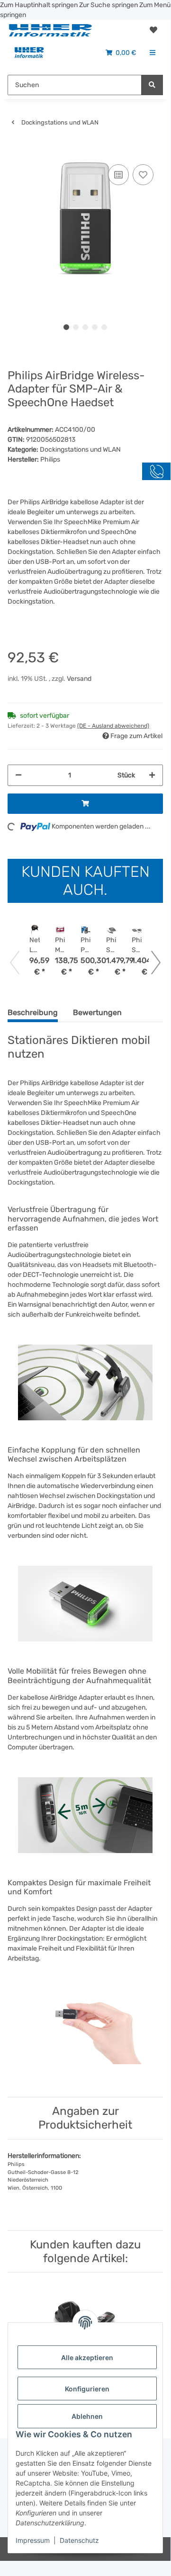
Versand (79, 679)
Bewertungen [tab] (97, 1012)
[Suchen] (152, 85)
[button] (153, 30)
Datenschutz (79, 2540)
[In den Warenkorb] (15, 148)
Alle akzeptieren (87, 2358)
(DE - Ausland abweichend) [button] (113, 726)
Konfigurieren (87, 2389)
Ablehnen (87, 2416)
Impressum (33, 2540)
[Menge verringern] (18, 775)
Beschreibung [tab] (33, 1012)
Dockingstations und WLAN (80, 450)
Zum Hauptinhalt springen (40, 5)
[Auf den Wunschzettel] (143, 175)
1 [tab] (66, 327)
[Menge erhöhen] (152, 775)
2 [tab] (76, 327)
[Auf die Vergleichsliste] (118, 175)
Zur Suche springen (109, 5)
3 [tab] (85, 327)
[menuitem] (29, 53)
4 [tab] (95, 327)
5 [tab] (104, 327)
